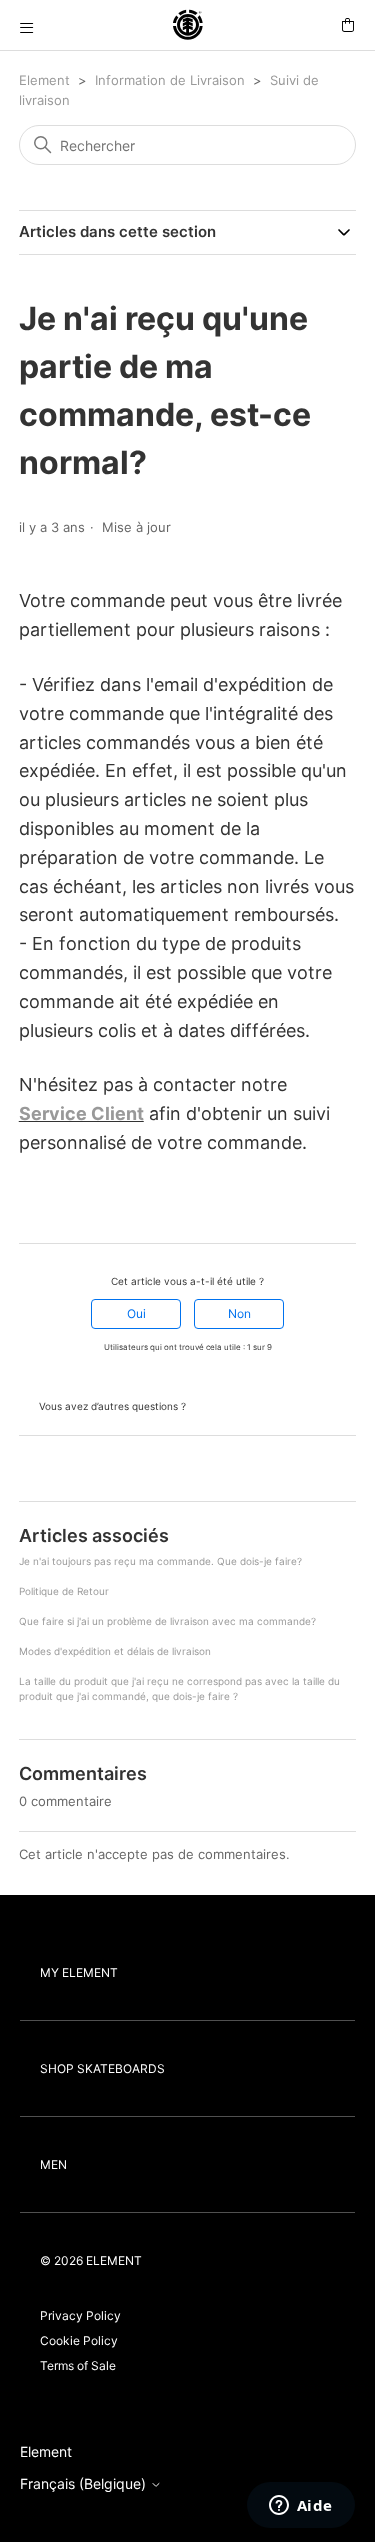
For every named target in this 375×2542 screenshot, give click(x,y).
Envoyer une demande (262, 1404)
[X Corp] (56, 1207)
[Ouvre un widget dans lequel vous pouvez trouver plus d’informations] (300, 2507)
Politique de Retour (64, 1591)
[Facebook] (28, 1207)
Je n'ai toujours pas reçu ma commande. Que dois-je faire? (160, 1561)
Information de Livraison (170, 80)
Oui (136, 1313)
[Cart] (348, 25)
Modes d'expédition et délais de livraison (115, 1651)
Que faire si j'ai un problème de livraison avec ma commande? (167, 1621)
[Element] (188, 25)
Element (44, 80)
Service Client (81, 1113)
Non (239, 1313)
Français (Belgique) (85, 2484)
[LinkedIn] (84, 1207)
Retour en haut (69, 1470)
